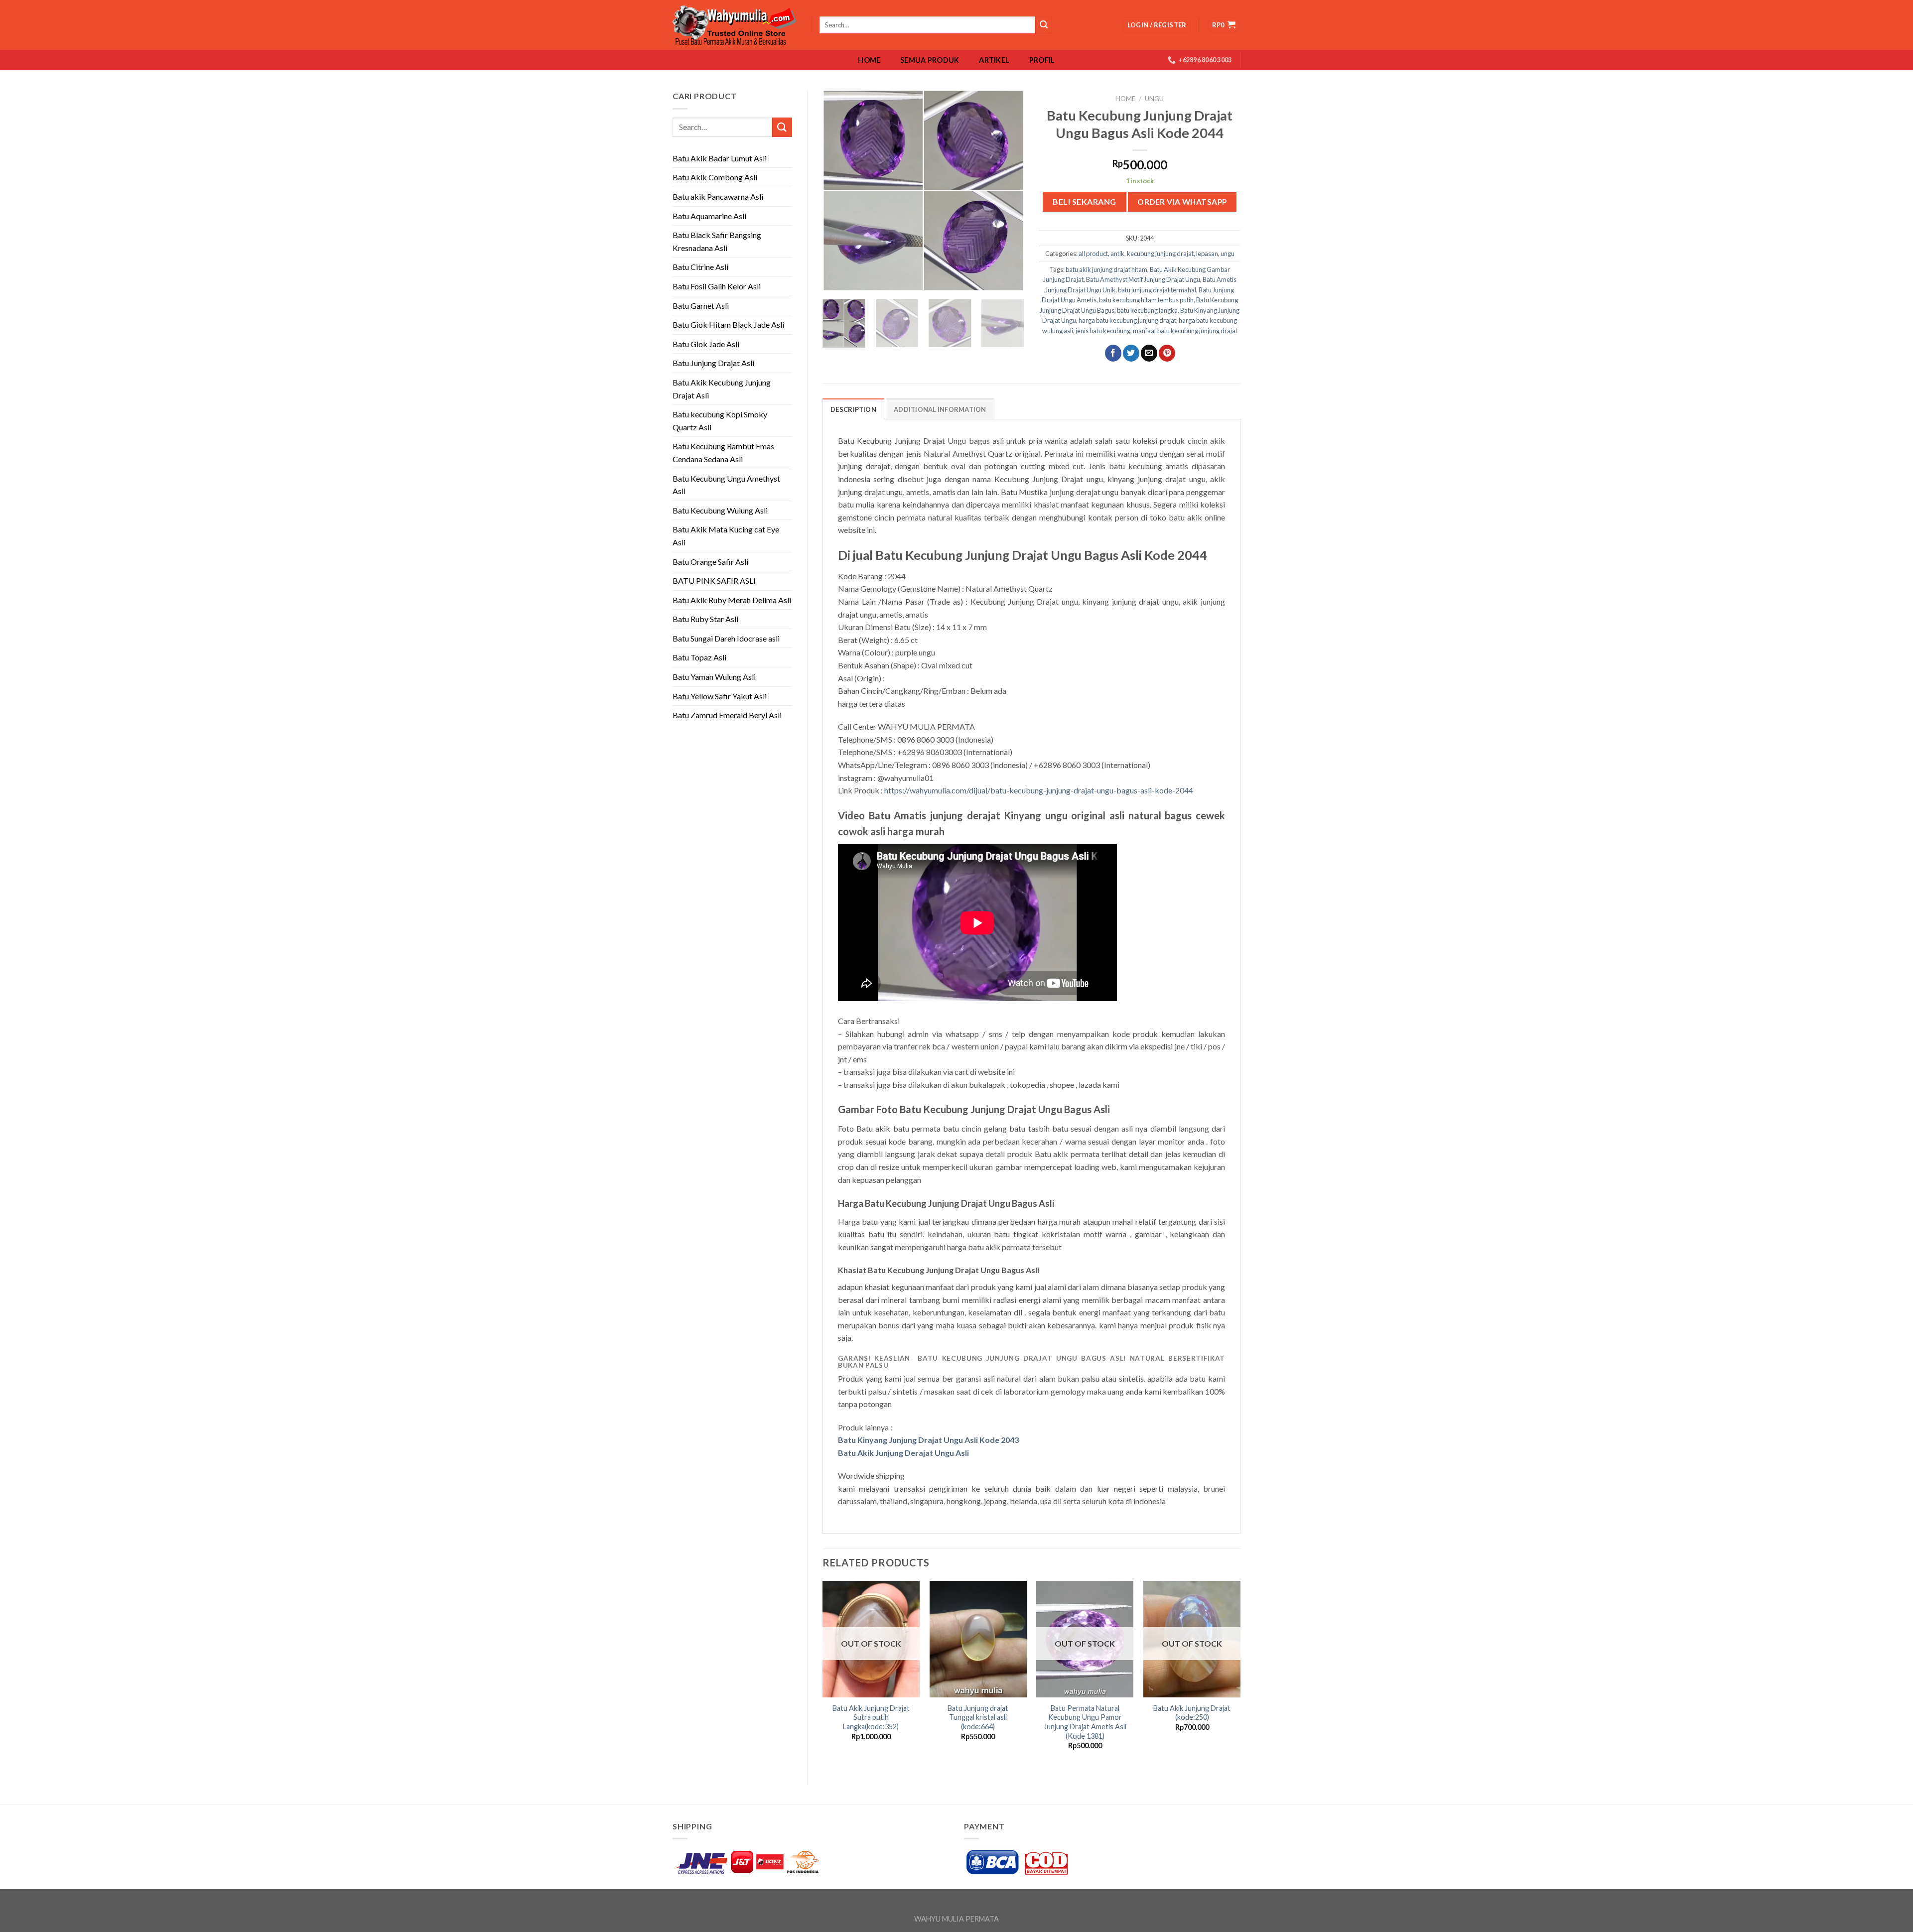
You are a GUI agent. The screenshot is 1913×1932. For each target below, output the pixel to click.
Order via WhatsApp (1182, 202)
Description (853, 409)
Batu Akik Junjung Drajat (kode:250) (1192, 1713)
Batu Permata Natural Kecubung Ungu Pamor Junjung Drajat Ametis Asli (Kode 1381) (1085, 1722)
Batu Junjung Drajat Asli (713, 363)
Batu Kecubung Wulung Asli (720, 510)
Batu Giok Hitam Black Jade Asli (728, 324)
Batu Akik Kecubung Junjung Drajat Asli (722, 389)
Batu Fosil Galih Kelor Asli (717, 286)
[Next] (1007, 191)
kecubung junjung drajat (1160, 254)
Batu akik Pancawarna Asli (718, 196)
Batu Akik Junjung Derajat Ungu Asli (903, 1453)
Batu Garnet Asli (701, 306)
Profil (1042, 60)
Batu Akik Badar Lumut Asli (720, 158)
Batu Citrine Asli (700, 267)
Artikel (994, 60)
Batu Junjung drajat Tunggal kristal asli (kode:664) (978, 1717)
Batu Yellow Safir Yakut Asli (720, 696)
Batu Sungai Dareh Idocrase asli (726, 638)
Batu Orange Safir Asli (710, 562)
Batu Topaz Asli (699, 657)
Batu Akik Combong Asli (715, 177)
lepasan (1207, 254)
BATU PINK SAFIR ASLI (715, 580)
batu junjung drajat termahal (1157, 290)
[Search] (1044, 25)
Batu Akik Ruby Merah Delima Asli (732, 600)
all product (1093, 254)
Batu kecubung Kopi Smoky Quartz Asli (720, 421)
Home (869, 60)
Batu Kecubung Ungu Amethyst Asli (726, 485)
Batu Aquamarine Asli (709, 216)
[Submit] (782, 127)
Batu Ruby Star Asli (705, 619)
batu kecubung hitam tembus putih (1146, 300)
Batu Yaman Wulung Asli (714, 677)
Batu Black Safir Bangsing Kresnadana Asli (717, 241)
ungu (1154, 99)
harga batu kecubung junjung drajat (1127, 320)
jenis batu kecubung (1103, 331)
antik (1117, 254)
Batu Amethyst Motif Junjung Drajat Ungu (1143, 279)
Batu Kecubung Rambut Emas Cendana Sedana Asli (723, 452)
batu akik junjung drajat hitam (1106, 269)
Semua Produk (930, 60)
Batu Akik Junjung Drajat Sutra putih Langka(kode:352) (871, 1717)
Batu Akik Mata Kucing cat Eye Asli (726, 536)
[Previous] (839, 191)
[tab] (853, 409)
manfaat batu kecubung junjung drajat (1185, 331)
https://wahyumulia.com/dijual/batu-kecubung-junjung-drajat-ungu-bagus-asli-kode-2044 (1039, 790)
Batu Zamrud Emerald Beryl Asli (727, 715)
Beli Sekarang (1084, 201)
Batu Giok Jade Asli (706, 344)
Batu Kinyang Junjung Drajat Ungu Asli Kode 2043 (928, 1440)
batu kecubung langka (1147, 310)
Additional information (940, 409)
